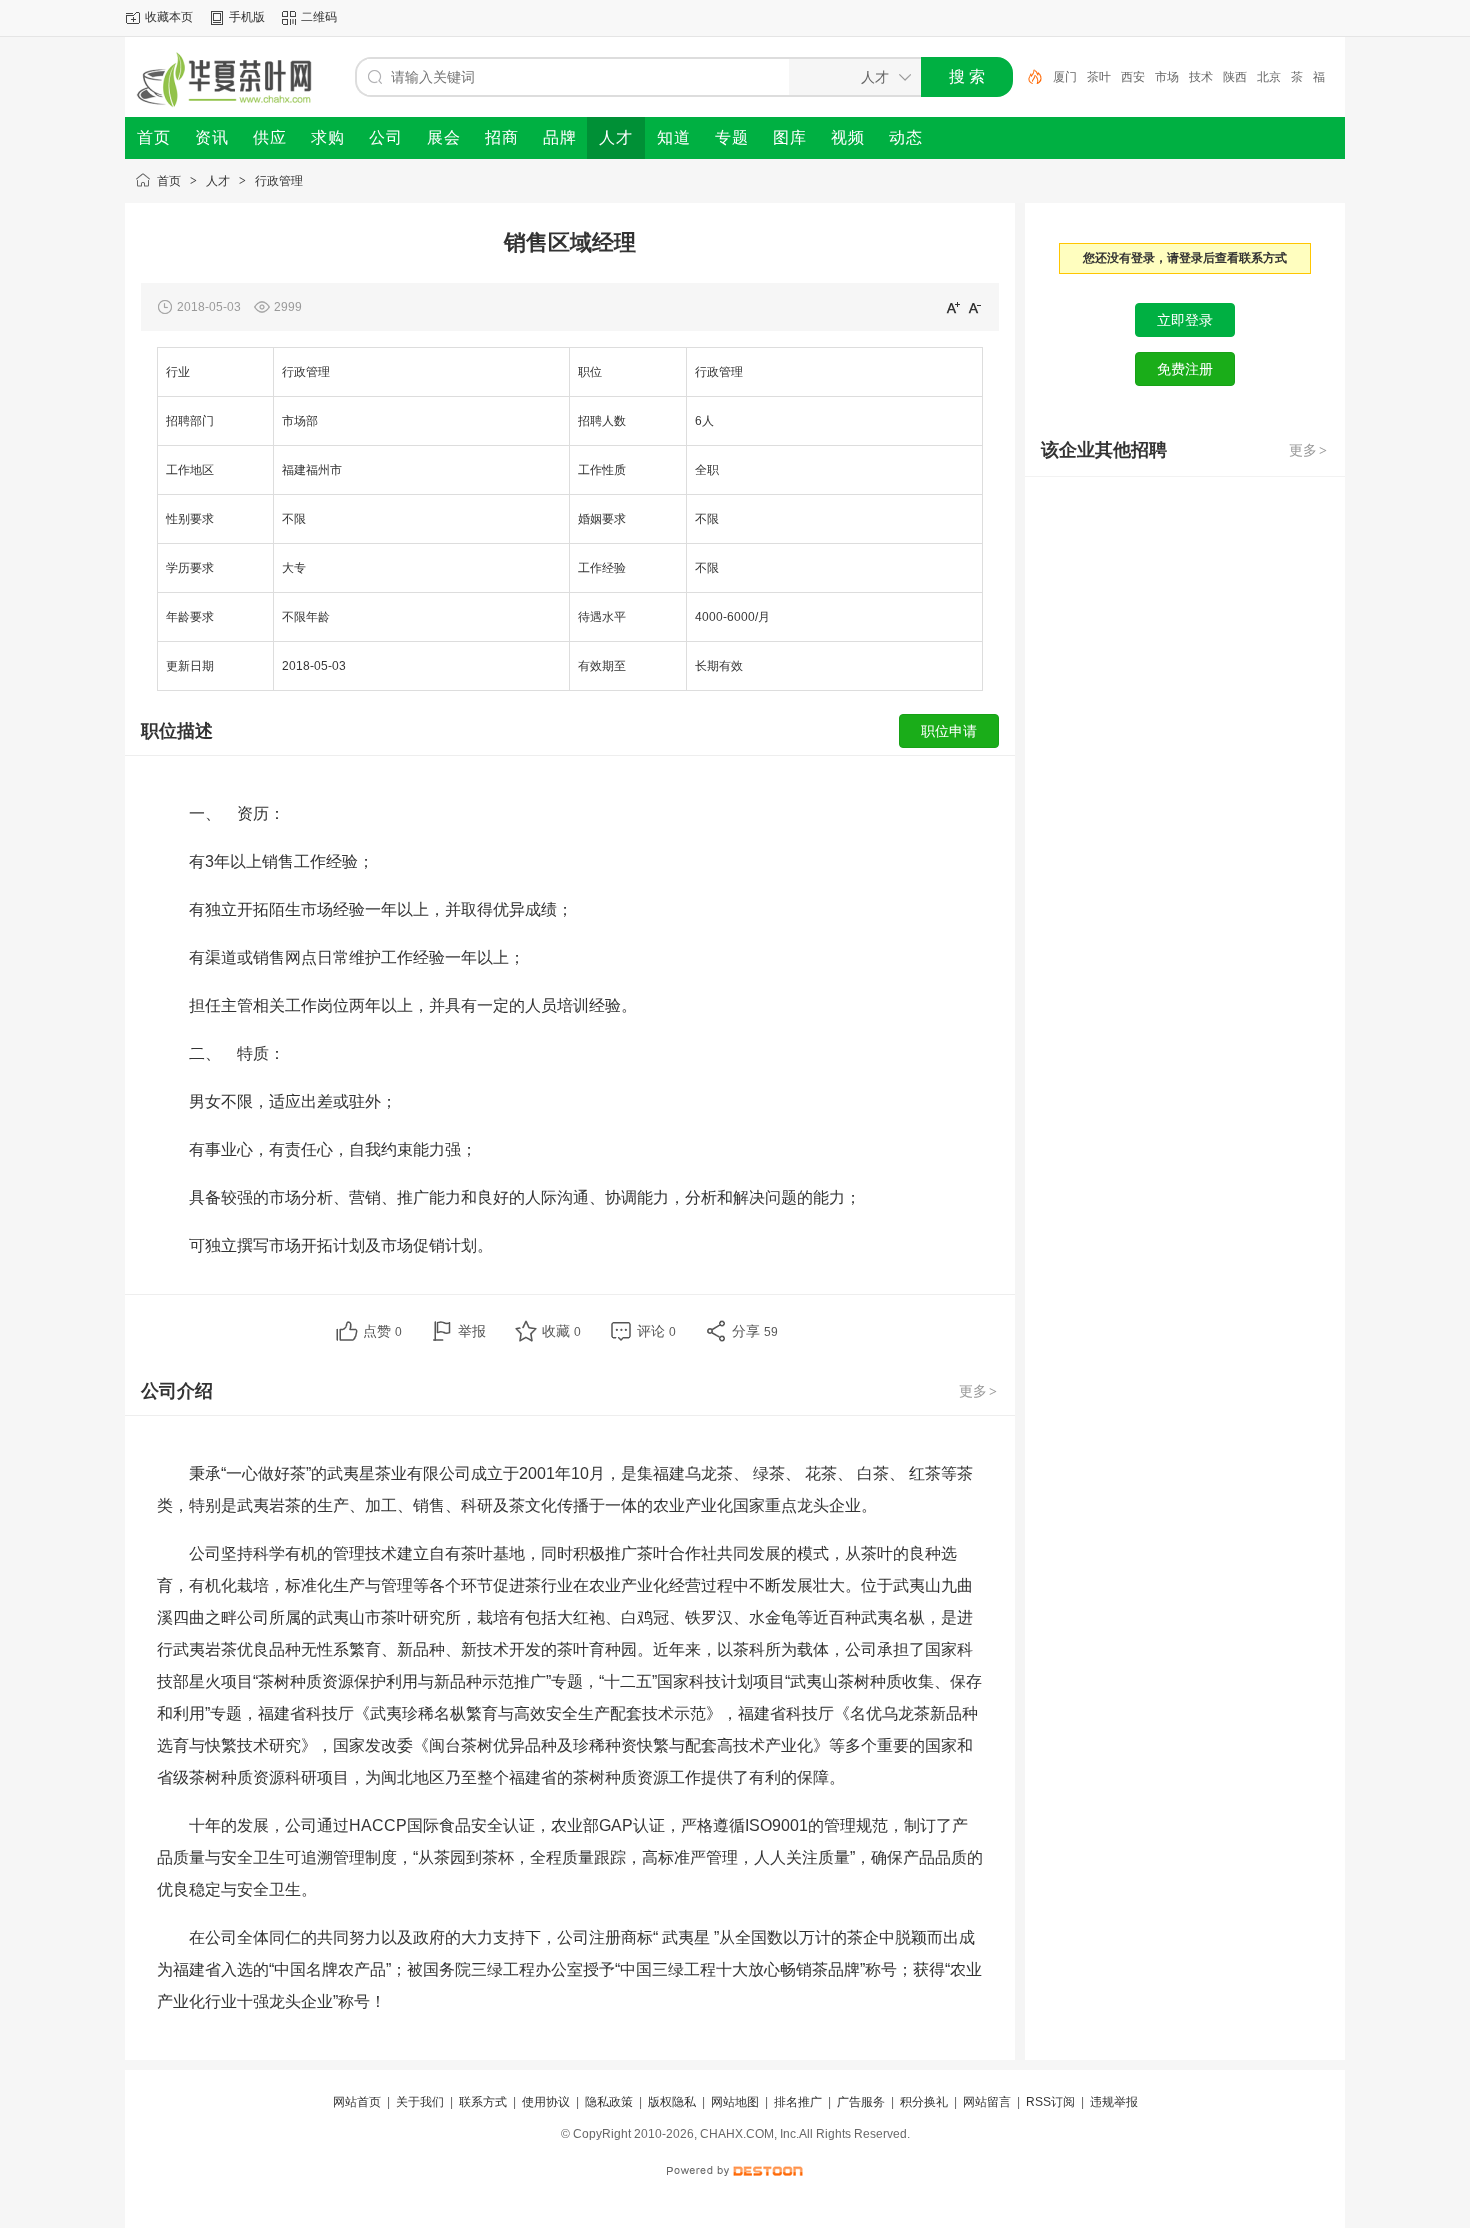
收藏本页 (169, 17)
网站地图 (735, 2102)
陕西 (1235, 77)
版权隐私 (672, 2102)
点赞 (382, 1331)
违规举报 (1114, 2102)
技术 (1201, 77)
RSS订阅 (1050, 2102)
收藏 (561, 1331)
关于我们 (420, 2102)
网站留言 (987, 2102)
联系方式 (483, 2102)
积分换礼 (924, 2102)
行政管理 (279, 181)
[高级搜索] (1028, 77)
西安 (1133, 77)
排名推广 (798, 2102)
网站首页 (357, 2102)
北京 (1269, 77)
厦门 (1065, 77)
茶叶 (1099, 77)
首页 (169, 181)
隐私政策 (609, 2102)
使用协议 (546, 2102)
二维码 (319, 17)
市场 (1167, 77)
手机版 (247, 17)
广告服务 (861, 2102)
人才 (218, 181)
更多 (978, 1391)
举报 (472, 1331)
